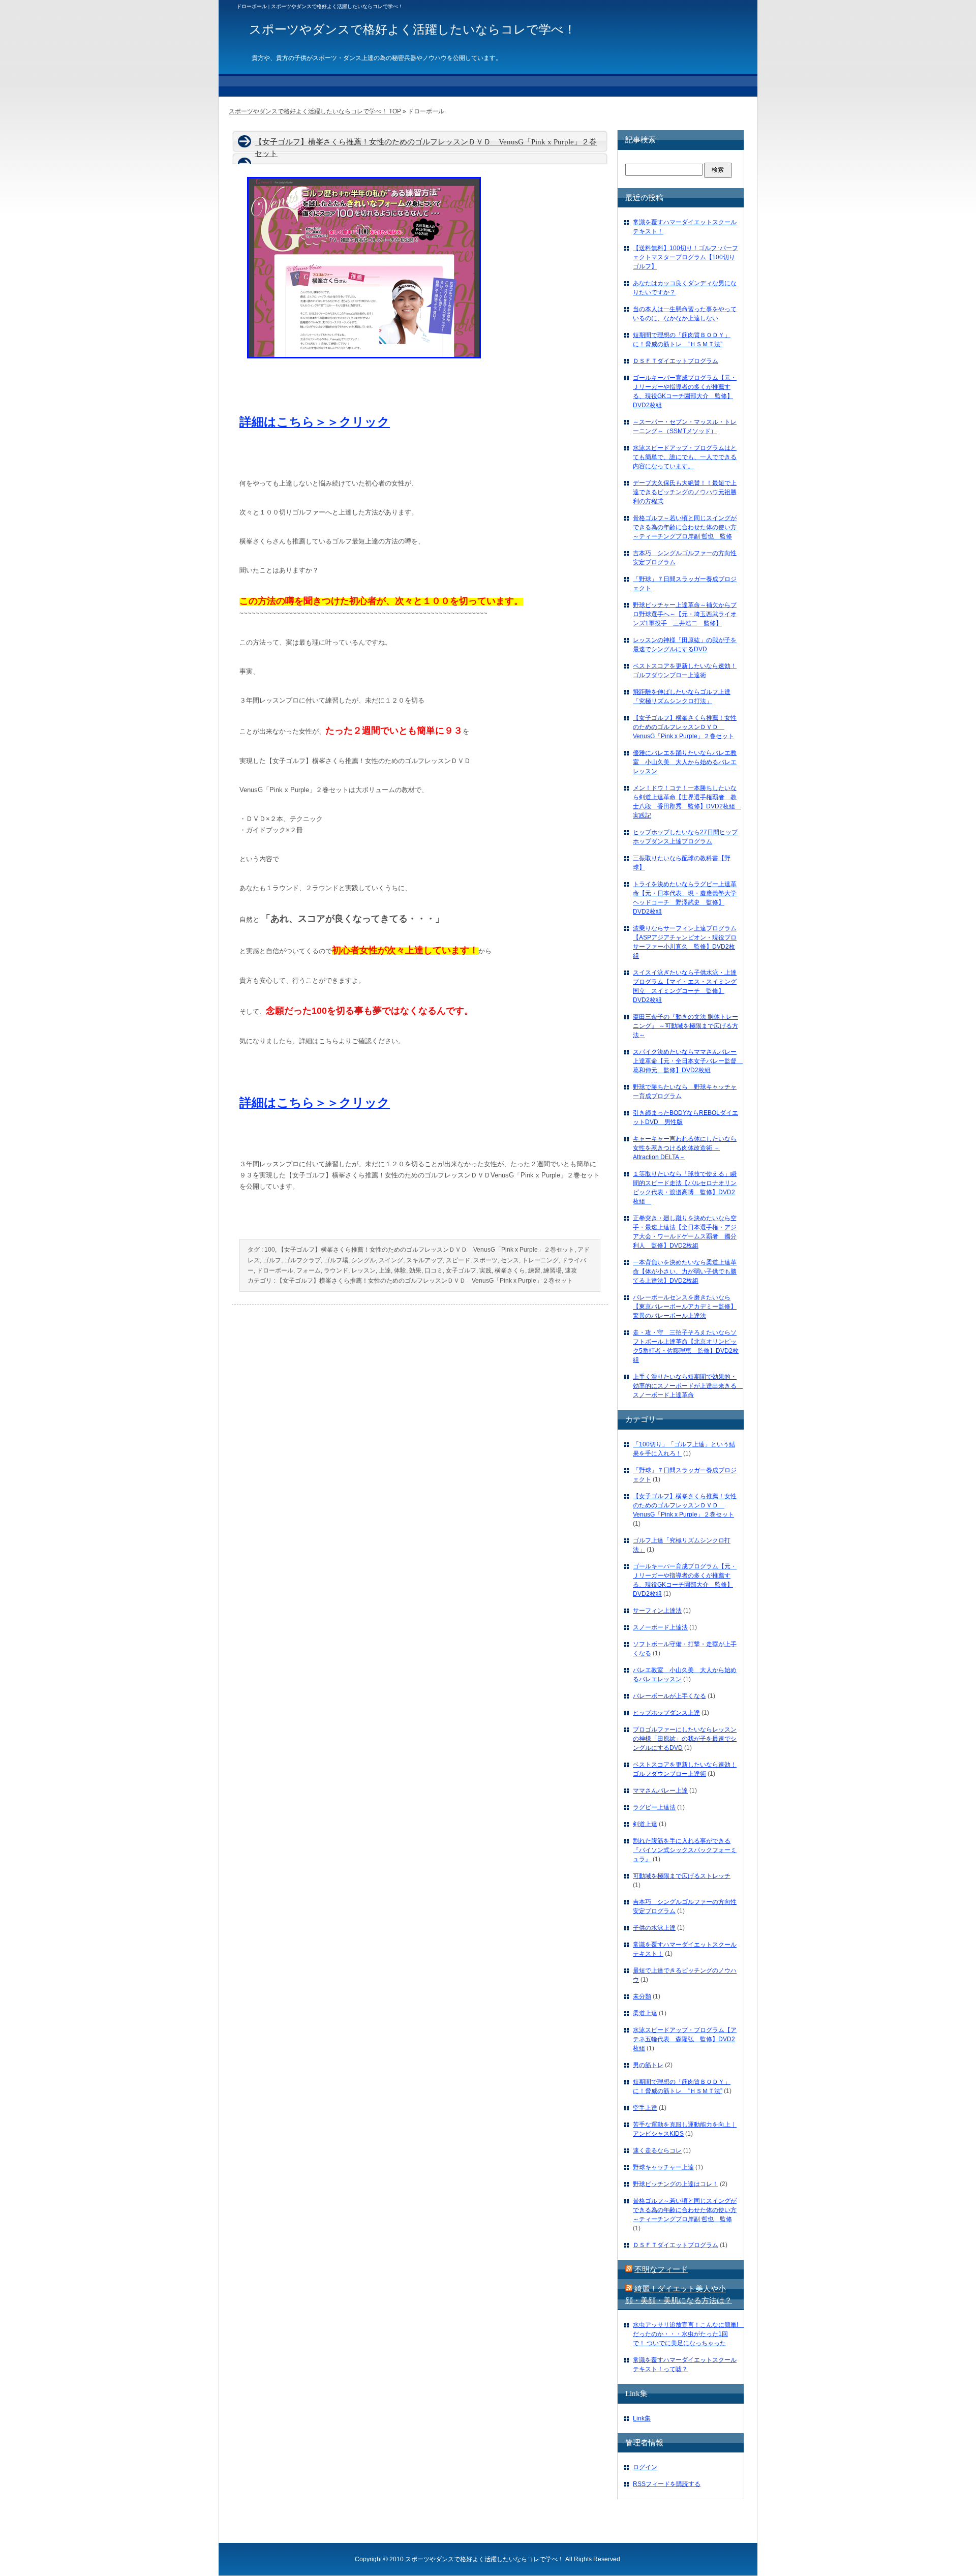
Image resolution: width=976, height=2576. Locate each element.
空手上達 (645, 2108)
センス (510, 1260)
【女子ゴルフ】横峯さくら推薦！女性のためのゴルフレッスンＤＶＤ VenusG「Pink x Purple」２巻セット (426, 1250)
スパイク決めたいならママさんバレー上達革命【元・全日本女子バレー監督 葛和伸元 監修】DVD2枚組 (688, 1061)
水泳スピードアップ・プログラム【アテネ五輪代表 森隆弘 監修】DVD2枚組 (685, 2039)
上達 (385, 1270)
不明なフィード (661, 2269)
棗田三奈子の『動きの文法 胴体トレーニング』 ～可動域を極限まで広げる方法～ (685, 1026)
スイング (391, 1260)
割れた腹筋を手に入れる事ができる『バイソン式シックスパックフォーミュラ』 (685, 1850)
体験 (400, 1270)
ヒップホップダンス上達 (666, 1713)
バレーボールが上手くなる (669, 1696)
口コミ (434, 1270)
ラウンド (336, 1270)
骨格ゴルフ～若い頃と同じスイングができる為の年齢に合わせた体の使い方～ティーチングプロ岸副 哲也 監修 (685, 527)
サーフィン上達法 (657, 1611)
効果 (415, 1270)
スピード (458, 1260)
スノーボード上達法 (660, 1627)
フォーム (309, 1270)
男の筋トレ (648, 2065)
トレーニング (540, 1260)
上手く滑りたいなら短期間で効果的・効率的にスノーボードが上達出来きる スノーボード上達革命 (688, 1386)
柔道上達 (645, 2013)
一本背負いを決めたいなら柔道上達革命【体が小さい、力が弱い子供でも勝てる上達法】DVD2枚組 (685, 1271)
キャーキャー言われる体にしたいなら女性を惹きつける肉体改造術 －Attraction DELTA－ (685, 1148)
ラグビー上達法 (654, 1807)
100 (270, 1250)
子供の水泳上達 (654, 1928)
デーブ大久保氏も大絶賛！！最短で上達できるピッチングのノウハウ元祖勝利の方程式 (685, 492)
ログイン (645, 2467)
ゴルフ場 (336, 1260)
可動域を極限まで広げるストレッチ (682, 1876)
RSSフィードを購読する (667, 2484)
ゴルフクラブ (302, 1260)
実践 (485, 1270)
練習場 (553, 1270)
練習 (534, 1270)
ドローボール (275, 1270)
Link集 (642, 2418)
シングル (363, 1260)
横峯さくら (510, 1270)
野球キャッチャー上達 (663, 2167)
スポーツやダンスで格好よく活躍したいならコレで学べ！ (484, 2559)
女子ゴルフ (461, 1270)
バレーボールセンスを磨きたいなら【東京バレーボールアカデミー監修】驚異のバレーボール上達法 (685, 1307)
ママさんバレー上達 (660, 1791)
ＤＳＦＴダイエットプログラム (676, 361)
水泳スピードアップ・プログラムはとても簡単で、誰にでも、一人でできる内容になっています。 (685, 457)
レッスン (363, 1270)
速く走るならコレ (657, 2150)
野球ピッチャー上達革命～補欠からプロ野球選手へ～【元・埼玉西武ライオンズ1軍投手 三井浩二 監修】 (685, 614)
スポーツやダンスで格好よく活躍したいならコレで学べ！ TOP (315, 111)
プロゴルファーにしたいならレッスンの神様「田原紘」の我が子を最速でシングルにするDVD (685, 1739)
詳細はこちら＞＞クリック (315, 422)
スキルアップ (424, 1260)
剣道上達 (645, 1824)
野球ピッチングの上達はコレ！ (676, 2184)
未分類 (642, 1996)
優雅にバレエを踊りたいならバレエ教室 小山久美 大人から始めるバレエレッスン (685, 762)
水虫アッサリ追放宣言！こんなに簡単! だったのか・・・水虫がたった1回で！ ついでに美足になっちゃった (689, 2334)
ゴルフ (272, 1260)
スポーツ (485, 1260)
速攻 (571, 1270)
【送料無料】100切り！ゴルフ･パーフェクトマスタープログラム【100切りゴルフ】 (685, 257)
